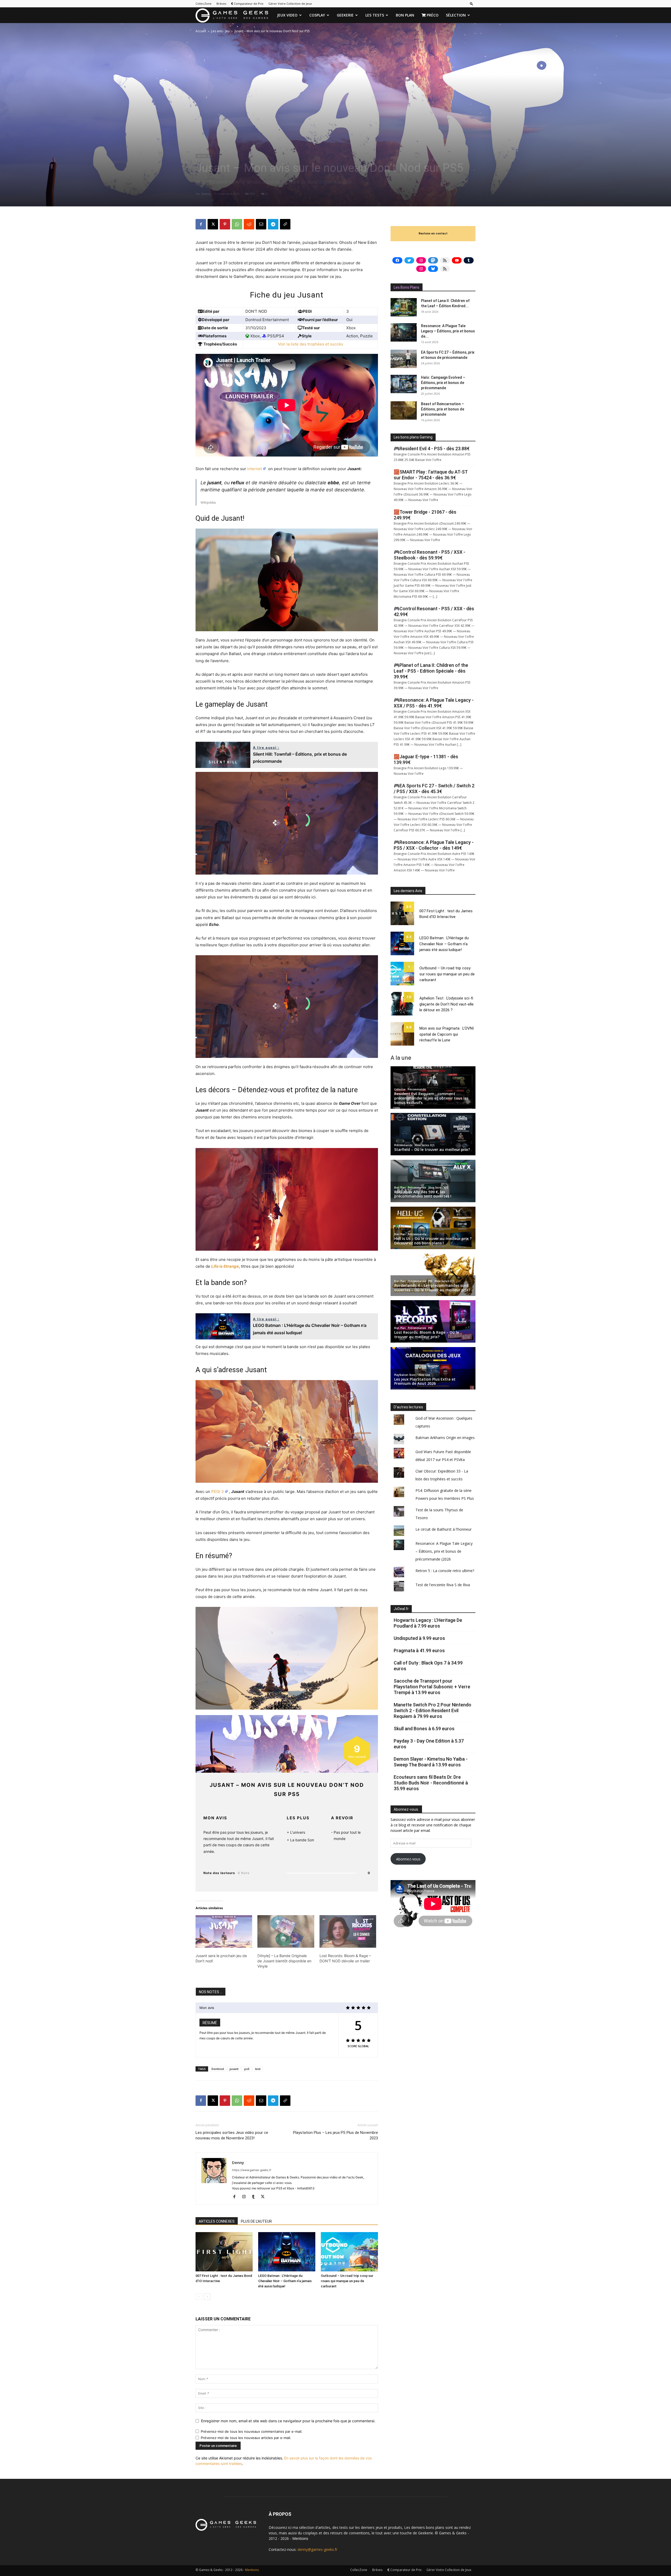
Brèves (221, 4)
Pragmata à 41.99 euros (419, 1650)
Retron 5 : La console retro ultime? (445, 1571)
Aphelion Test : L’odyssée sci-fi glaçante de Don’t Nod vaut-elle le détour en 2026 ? (447, 1004)
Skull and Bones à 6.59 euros (424, 1729)
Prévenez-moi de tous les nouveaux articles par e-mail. (246, 2438)
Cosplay (317, 15)
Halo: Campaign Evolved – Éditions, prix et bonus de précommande (443, 383)
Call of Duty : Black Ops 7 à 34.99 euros (428, 1666)
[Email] (261, 224)
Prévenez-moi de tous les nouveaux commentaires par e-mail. (252, 2431)
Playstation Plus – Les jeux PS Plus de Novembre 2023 (335, 2135)
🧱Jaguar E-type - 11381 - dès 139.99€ (426, 759)
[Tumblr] (255, 2197)
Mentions (300, 2538)
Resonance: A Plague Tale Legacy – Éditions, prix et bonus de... (448, 331)
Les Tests (375, 15)
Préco (432, 15)
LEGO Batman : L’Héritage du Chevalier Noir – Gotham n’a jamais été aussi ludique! (285, 2281)
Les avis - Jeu (220, 31)
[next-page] (207, 2297)
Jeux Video (287, 15)
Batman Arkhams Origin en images (445, 1438)
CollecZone (204, 4)
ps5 (247, 2069)
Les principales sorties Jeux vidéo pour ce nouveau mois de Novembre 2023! (232, 2135)
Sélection (456, 15)
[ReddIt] (249, 224)
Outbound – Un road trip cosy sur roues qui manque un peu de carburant (347, 2281)
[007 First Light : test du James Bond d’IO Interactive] (224, 2252)
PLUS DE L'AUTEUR (256, 2221)
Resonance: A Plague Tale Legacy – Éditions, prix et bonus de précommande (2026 (444, 1551)
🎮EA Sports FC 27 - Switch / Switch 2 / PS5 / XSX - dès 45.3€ (434, 789)
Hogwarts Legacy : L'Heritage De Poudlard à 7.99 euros (428, 1623)
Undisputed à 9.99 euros (419, 1638)
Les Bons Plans (407, 287)
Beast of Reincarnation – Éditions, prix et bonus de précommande (443, 409)
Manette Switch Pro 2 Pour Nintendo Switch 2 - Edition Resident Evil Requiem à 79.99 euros (432, 1710)
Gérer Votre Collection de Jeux (290, 4)
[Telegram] (273, 224)
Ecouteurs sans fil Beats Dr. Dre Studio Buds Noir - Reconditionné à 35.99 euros (431, 1783)
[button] (472, 4)
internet (255, 469)
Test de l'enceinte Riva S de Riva (443, 1585)
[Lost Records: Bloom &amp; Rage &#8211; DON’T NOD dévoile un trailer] (348, 1931)
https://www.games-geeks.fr (252, 2170)
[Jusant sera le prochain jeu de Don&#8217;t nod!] (224, 1931)
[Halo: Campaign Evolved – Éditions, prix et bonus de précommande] (404, 384)
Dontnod (218, 2069)
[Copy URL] (285, 224)
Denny (206, 194)
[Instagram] (246, 2197)
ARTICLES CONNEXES (217, 2221)
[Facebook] (201, 224)
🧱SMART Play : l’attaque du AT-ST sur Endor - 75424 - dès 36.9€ (431, 475)
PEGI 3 (218, 1492)
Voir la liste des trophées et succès (311, 344)
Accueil (201, 31)
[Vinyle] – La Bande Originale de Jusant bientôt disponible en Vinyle (284, 1961)
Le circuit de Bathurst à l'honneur (443, 1529)
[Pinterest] (225, 224)
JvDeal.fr (401, 1609)
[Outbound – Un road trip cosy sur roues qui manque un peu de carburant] (349, 2252)
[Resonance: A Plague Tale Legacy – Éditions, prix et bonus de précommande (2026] (404, 332)
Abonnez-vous (408, 1859)
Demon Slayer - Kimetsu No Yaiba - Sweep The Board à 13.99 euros (431, 1762)
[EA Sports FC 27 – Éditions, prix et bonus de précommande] (404, 359)
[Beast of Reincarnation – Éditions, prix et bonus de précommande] (404, 410)
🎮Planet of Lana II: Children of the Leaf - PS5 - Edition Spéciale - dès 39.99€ (431, 671)
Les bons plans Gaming (413, 437)
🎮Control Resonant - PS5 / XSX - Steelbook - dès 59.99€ (429, 555)
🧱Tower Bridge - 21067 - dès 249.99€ (425, 515)
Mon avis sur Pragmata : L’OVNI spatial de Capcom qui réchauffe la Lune (447, 1034)
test (258, 2069)
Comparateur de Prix (248, 4)
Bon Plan (405, 15)
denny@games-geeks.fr (317, 2549)
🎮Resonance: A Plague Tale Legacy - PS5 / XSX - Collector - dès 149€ (434, 845)
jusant (234, 2069)
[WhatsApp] (237, 224)
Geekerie (345, 15)
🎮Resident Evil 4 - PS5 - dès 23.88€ (432, 449)
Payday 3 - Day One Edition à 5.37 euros (429, 1744)
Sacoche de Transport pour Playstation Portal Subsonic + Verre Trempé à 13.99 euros (432, 1687)
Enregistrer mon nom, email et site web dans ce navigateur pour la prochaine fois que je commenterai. (288, 2421)
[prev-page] (199, 2297)
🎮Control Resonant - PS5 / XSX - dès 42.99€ (434, 611)
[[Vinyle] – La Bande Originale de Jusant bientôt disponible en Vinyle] (286, 1931)
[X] (213, 224)
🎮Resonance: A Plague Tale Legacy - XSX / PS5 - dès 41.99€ (434, 703)
